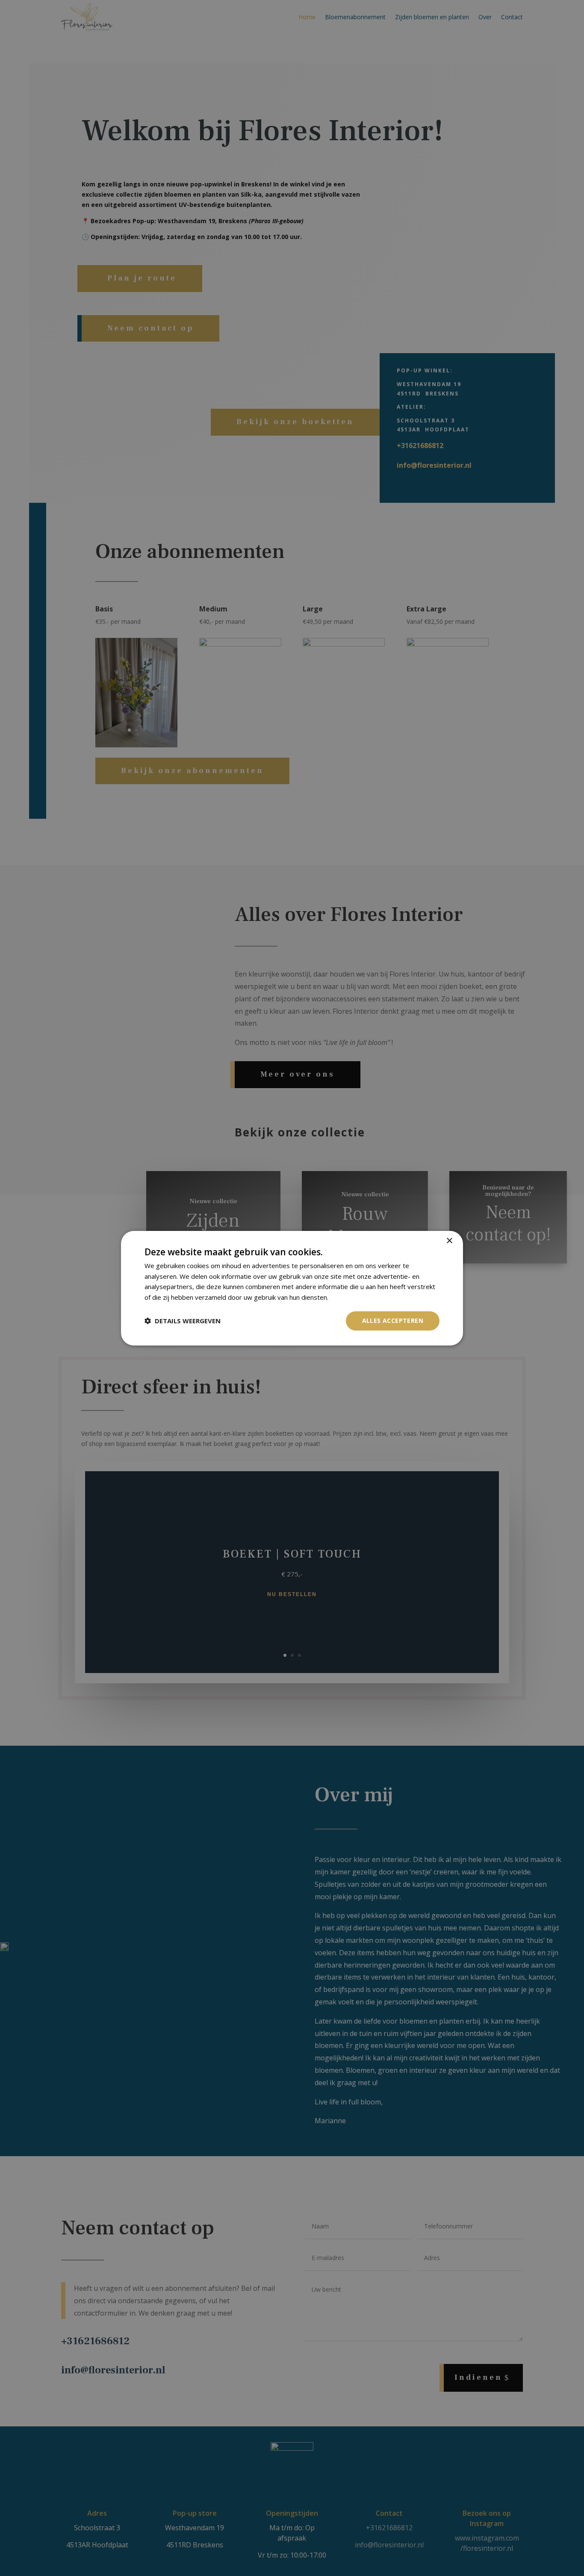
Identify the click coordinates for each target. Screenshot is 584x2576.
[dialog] (292, 1288)
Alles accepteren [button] (393, 1320)
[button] (183, 1321)
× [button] (449, 1241)
